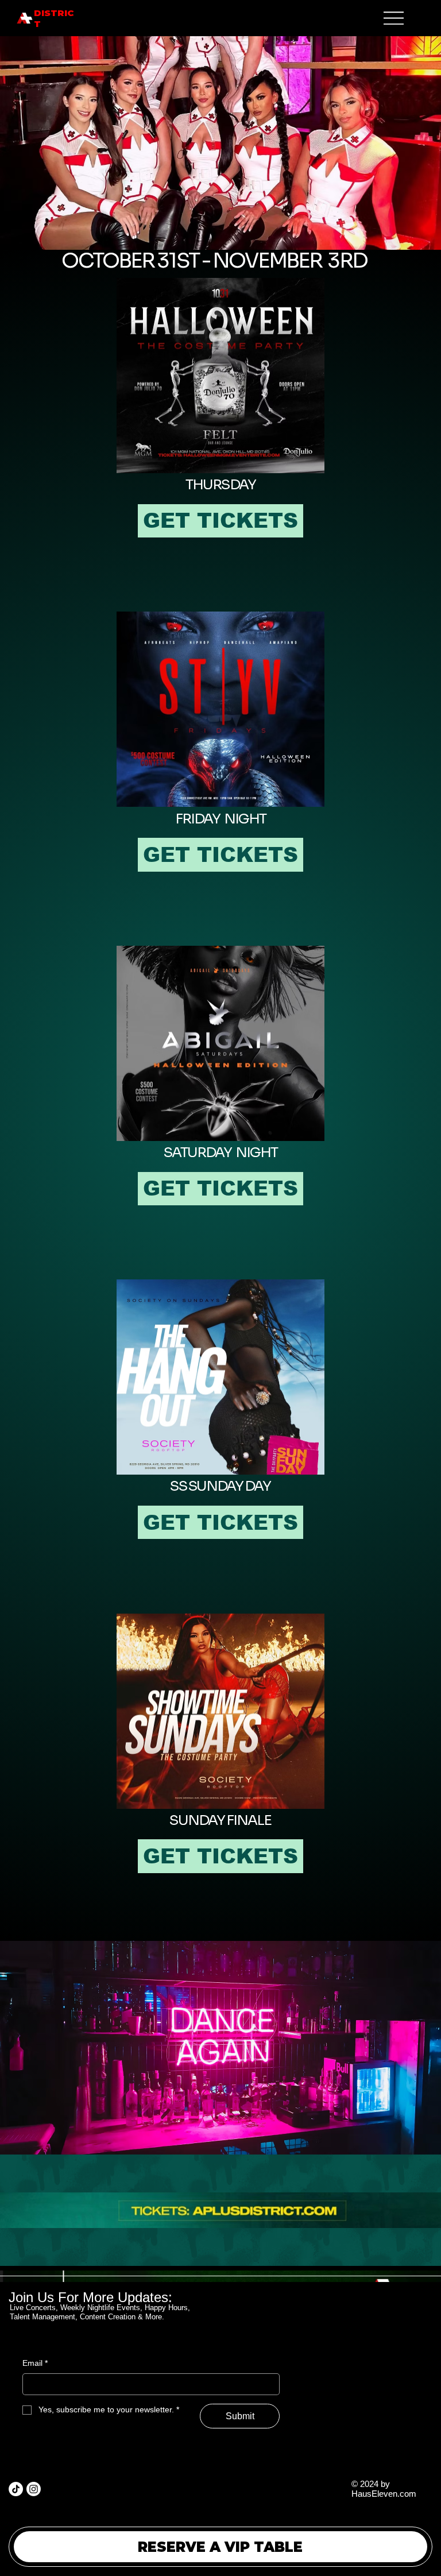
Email (35, 2363)
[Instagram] (34, 2489)
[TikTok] (16, 2489)
